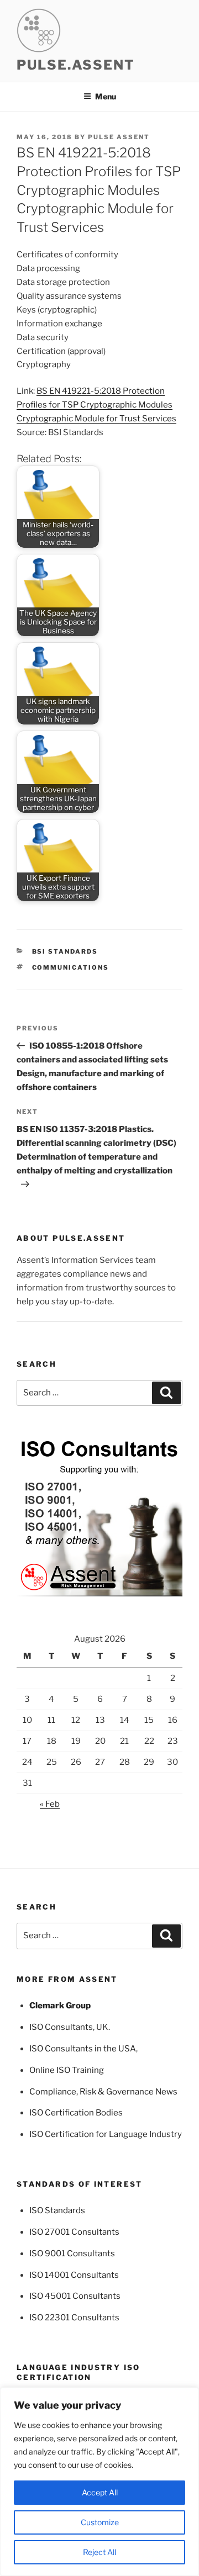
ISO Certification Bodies (76, 2113)
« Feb (50, 1804)
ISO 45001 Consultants (75, 2296)
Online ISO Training (67, 2070)
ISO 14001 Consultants (74, 2275)
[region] (99, 2482)
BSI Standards (65, 951)
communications (71, 967)
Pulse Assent (119, 137)
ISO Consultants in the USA (83, 2049)
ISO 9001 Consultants (72, 2254)
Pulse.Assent (76, 65)
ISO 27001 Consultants (74, 2232)
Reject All (99, 2552)
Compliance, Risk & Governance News (103, 2092)
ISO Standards (57, 2210)
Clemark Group (60, 2006)
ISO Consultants (61, 2027)
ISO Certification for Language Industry (106, 2134)
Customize (100, 2522)
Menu (106, 96)
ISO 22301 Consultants (74, 2318)
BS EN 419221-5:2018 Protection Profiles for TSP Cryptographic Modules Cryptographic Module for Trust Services (96, 405)
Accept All (100, 2492)
